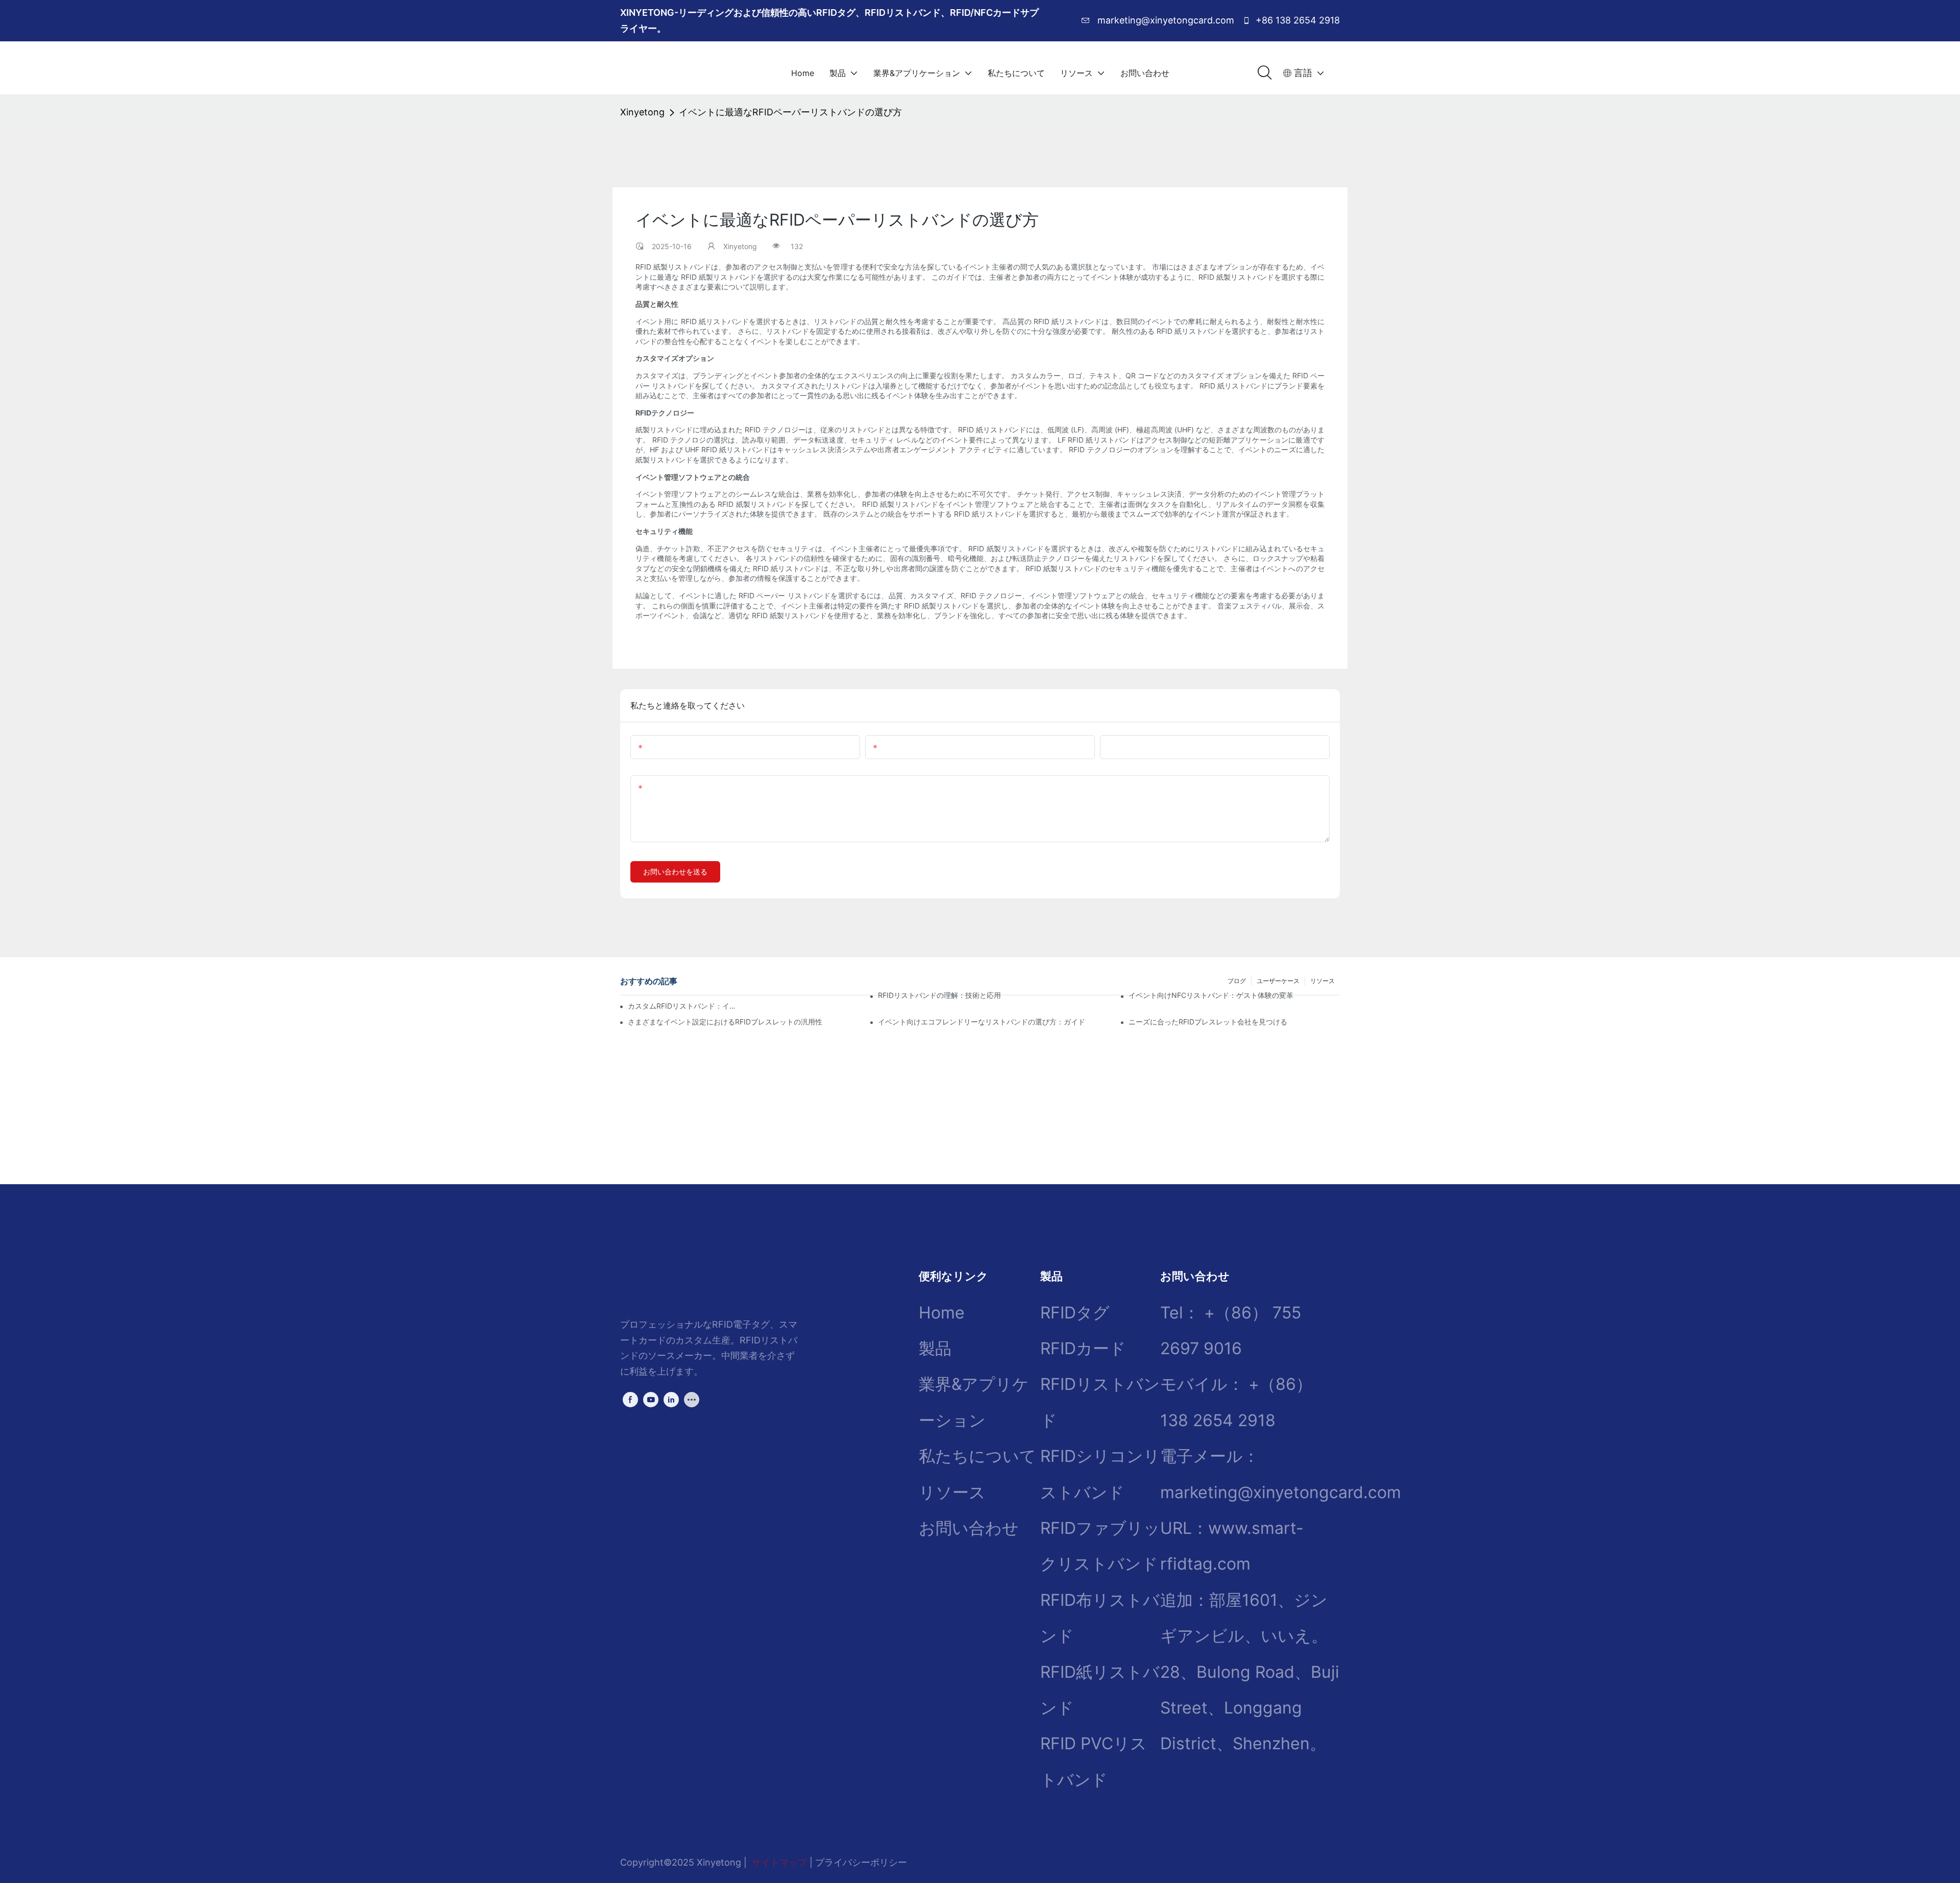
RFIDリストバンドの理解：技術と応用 (939, 995)
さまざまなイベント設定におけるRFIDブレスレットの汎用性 (725, 1022)
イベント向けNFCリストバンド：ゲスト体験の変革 (1211, 995)
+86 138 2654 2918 (1296, 20)
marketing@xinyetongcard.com (1165, 20)
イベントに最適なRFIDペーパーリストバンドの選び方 (790, 112)
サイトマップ (779, 1862)
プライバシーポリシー (861, 1862)
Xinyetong (642, 112)
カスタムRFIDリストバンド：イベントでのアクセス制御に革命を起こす (683, 1006)
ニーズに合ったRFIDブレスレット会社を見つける (1208, 1022)
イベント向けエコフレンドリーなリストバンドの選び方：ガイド (982, 1022)
